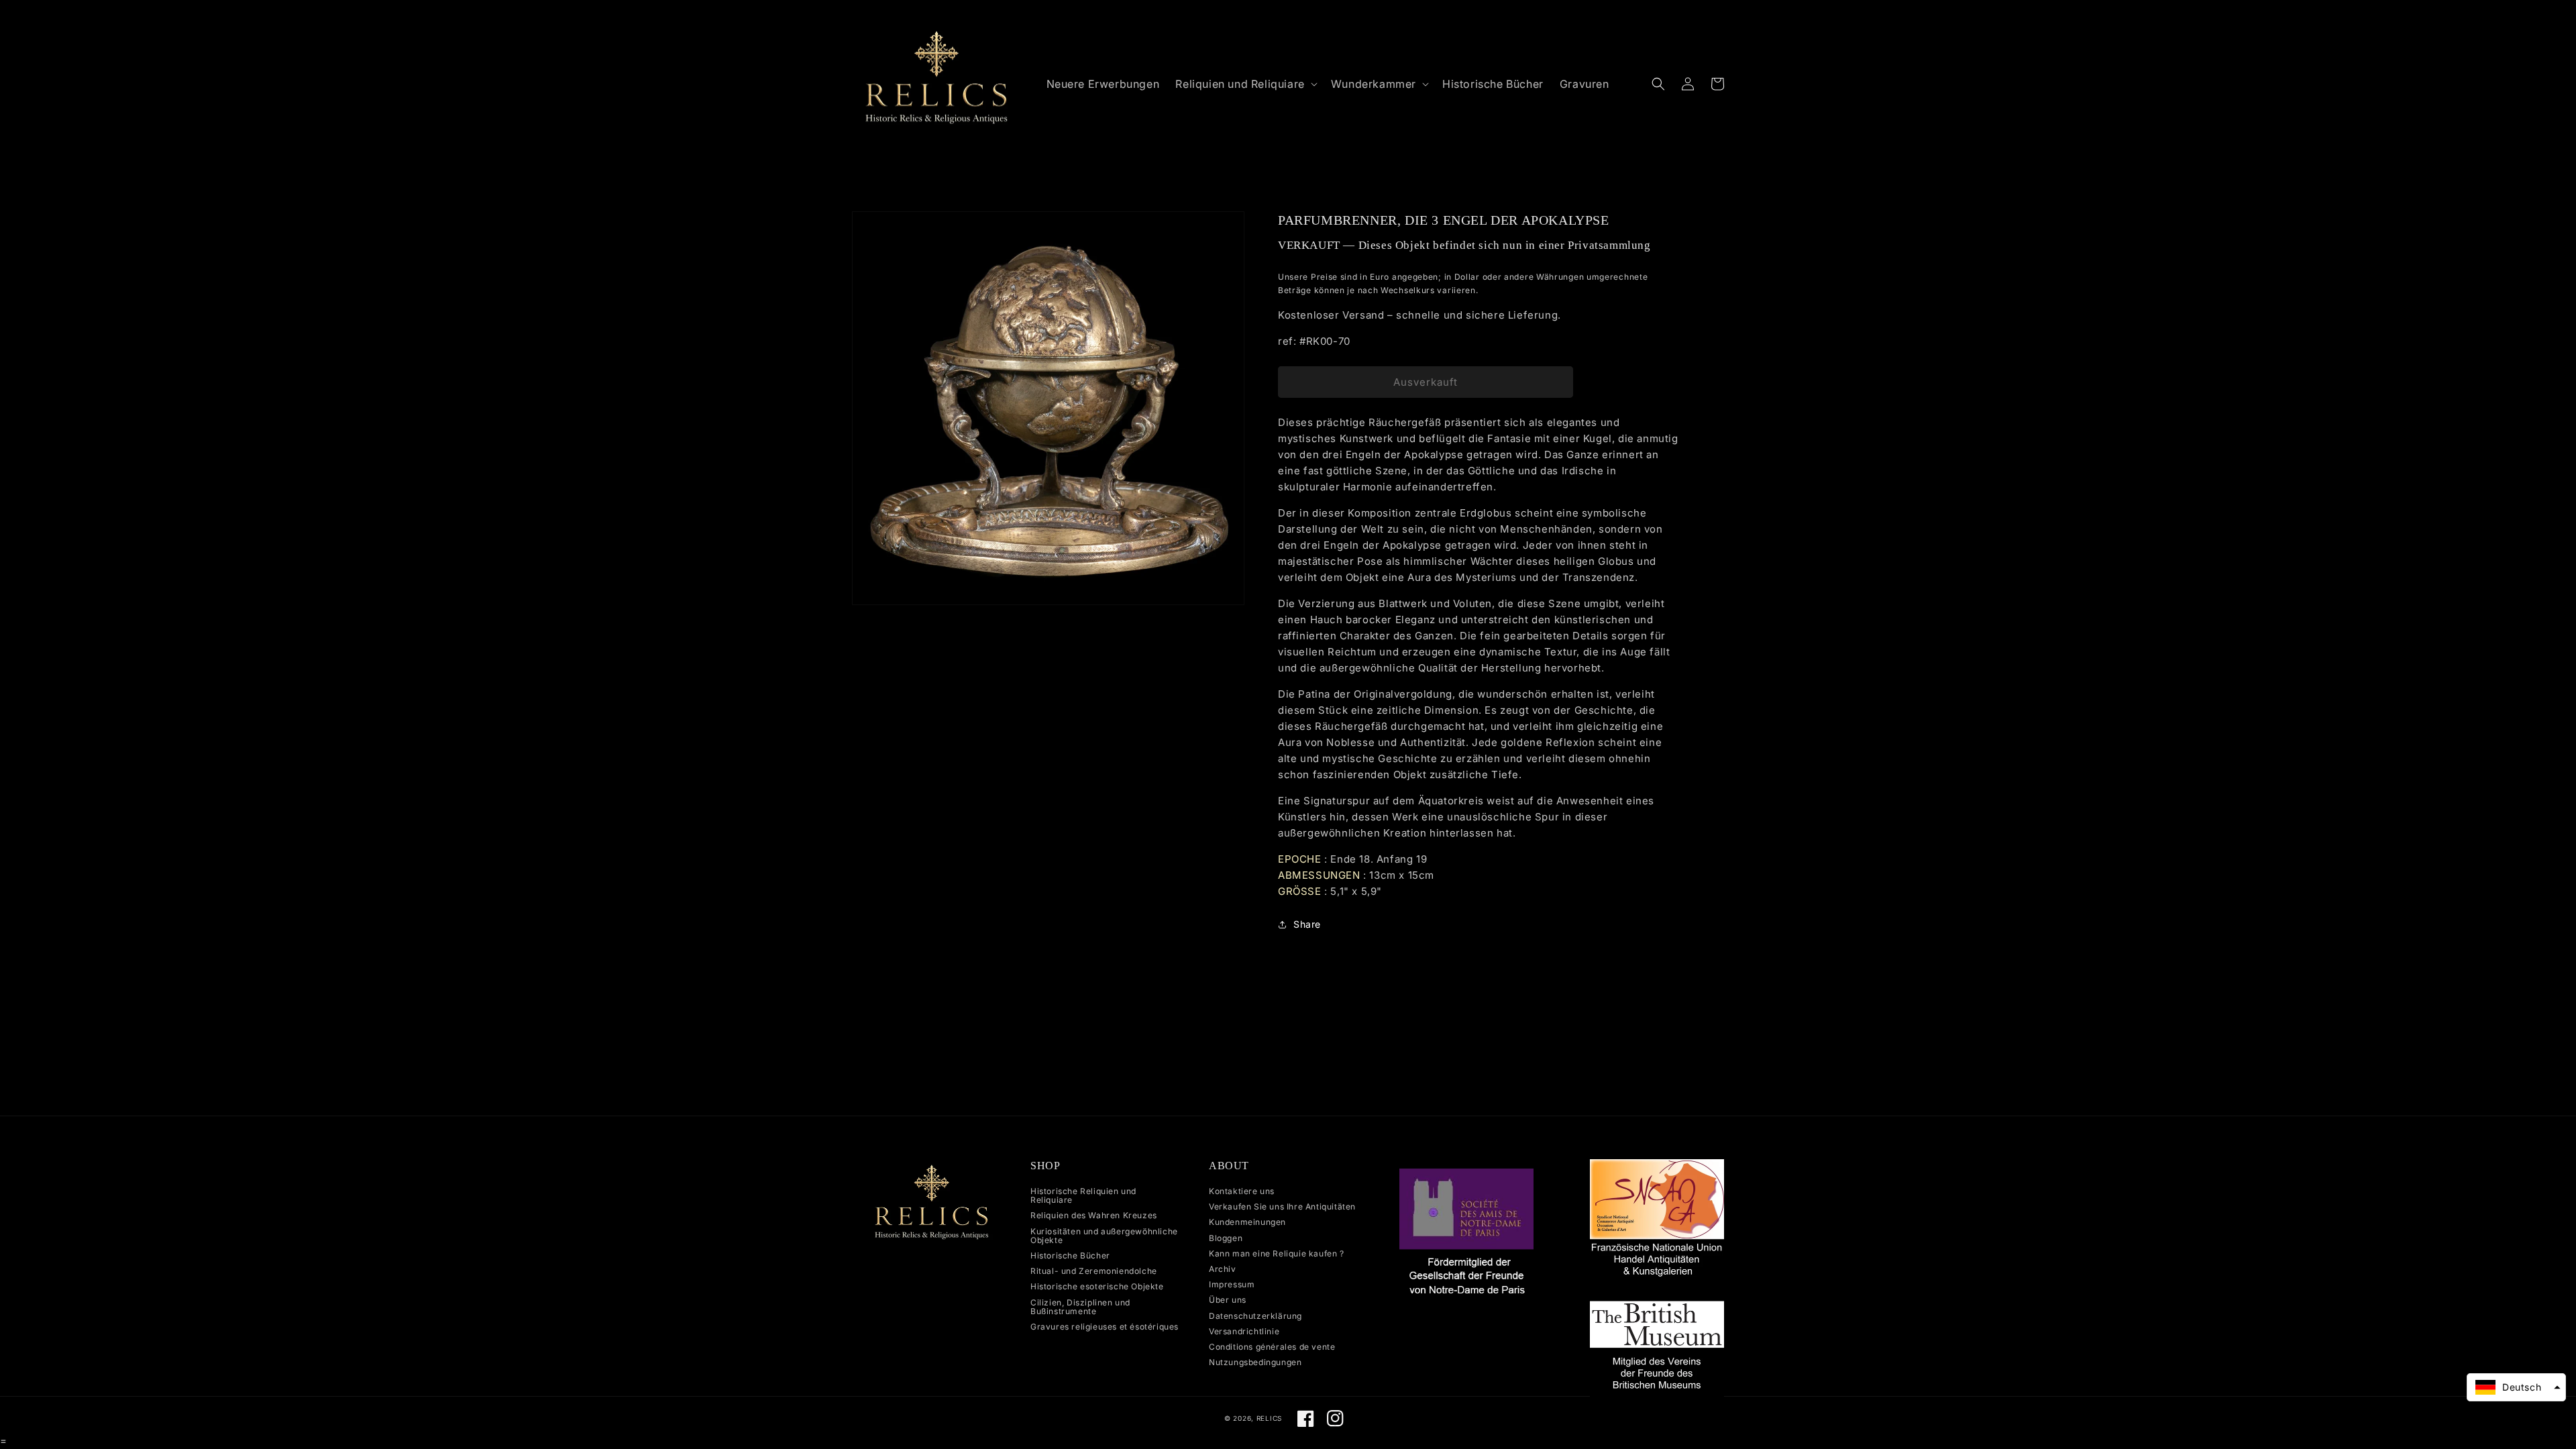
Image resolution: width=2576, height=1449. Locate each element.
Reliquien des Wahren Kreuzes (1094, 1215)
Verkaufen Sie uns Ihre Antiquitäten (1282, 1206)
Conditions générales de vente (1272, 1347)
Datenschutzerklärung (1255, 1316)
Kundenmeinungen (1247, 1222)
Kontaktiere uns (1242, 1191)
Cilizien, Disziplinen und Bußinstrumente (1080, 1307)
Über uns (1228, 1300)
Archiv (1223, 1269)
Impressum (1232, 1284)
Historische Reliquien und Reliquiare (1083, 1196)
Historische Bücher (1070, 1255)
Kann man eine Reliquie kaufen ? (1277, 1253)
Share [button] (1307, 924)
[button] (1245, 84)
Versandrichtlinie (1244, 1331)
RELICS (1269, 1418)
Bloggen (1226, 1238)
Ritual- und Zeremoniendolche (1094, 1271)
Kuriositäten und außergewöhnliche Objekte (1104, 1236)
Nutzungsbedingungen (1255, 1362)
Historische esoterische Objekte (1097, 1286)
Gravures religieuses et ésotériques (1105, 1327)
